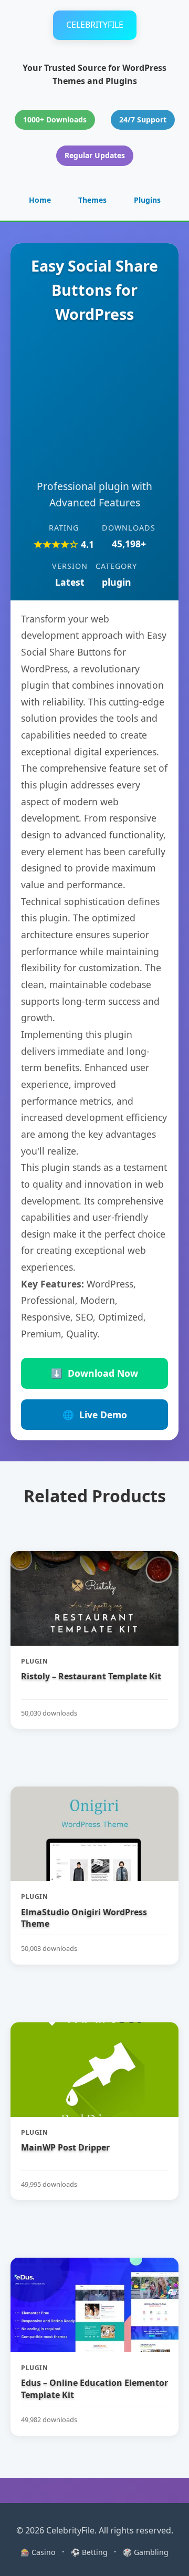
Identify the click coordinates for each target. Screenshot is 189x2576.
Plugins (147, 200)
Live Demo (95, 1415)
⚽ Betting (89, 2552)
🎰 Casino (38, 2552)
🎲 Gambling (146, 2552)
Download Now (94, 1373)
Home (40, 200)
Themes (92, 200)
